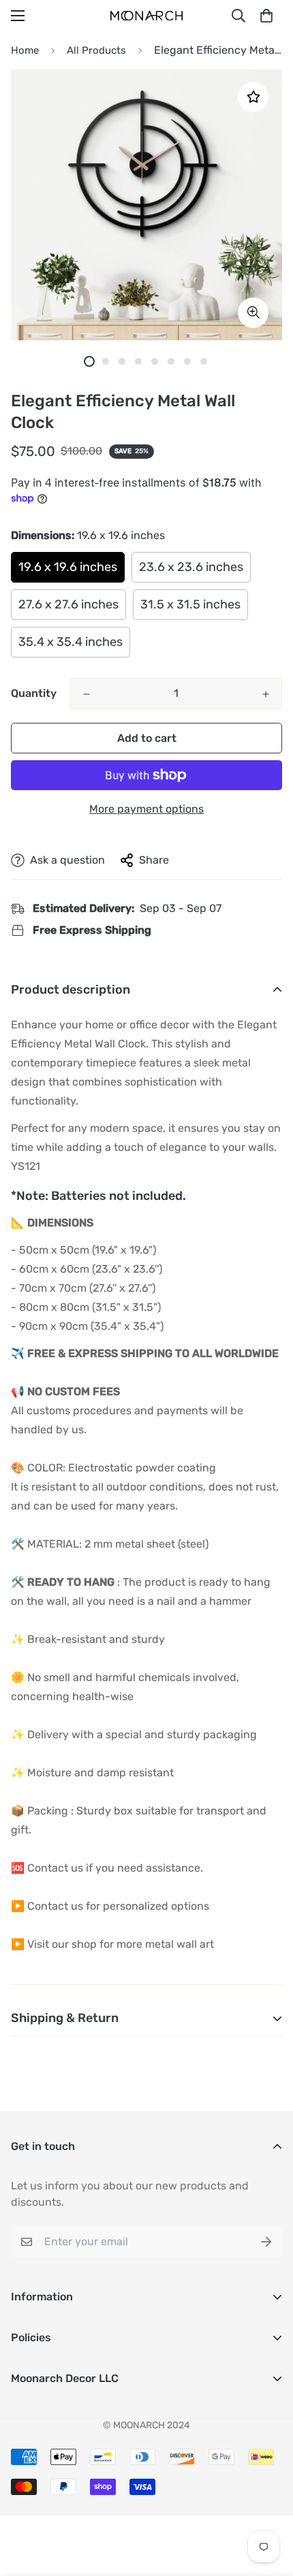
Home (25, 50)
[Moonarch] (146, 16)
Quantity (34, 693)
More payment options (146, 809)
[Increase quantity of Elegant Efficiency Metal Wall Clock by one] (266, 694)
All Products (96, 50)
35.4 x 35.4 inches (71, 642)
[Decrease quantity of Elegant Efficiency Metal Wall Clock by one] (87, 694)
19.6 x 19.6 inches (68, 567)
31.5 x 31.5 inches (190, 604)
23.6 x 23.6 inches (191, 567)
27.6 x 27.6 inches (68, 604)
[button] (266, 16)
